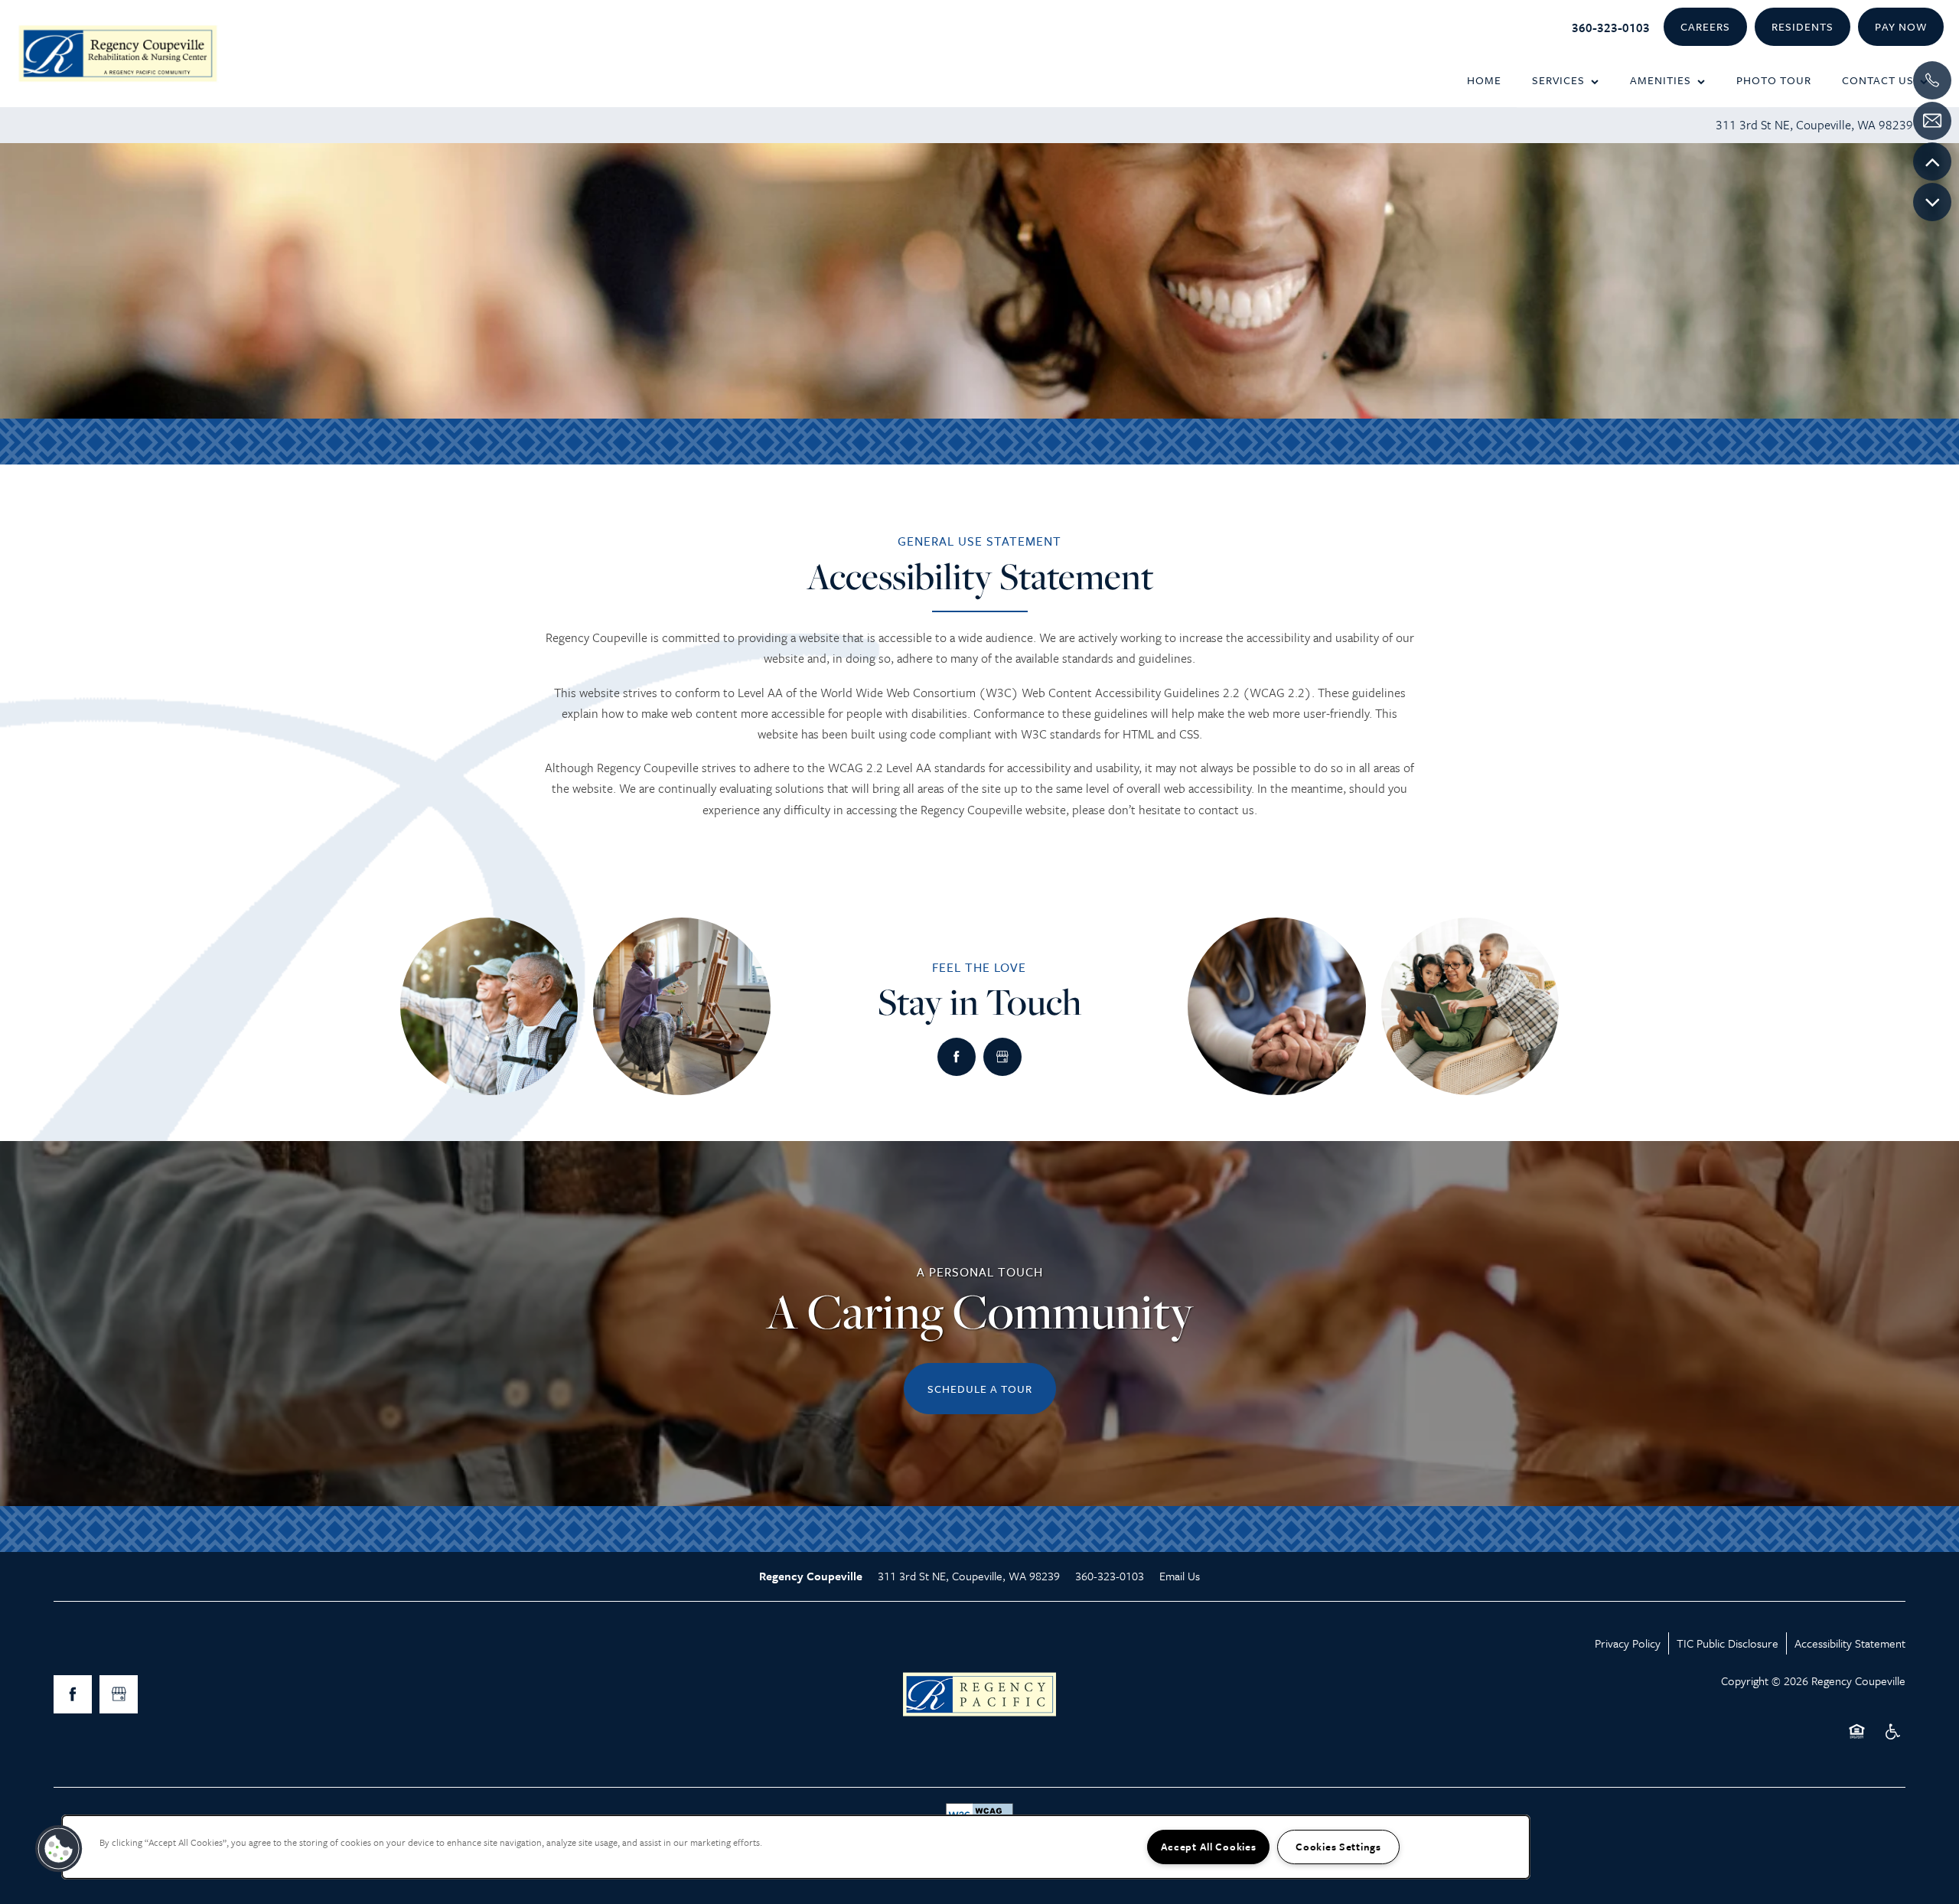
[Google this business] (1002, 1057)
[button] (1705, 27)
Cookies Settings (1338, 1847)
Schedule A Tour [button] (980, 1389)
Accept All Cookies (1209, 1847)
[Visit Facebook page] (957, 1057)
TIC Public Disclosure (1728, 1643)
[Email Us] (1932, 121)
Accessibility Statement (1850, 1643)
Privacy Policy (1628, 1643)
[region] (796, 1847)
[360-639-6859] (1932, 80)
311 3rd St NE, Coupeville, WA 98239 (1814, 125)
